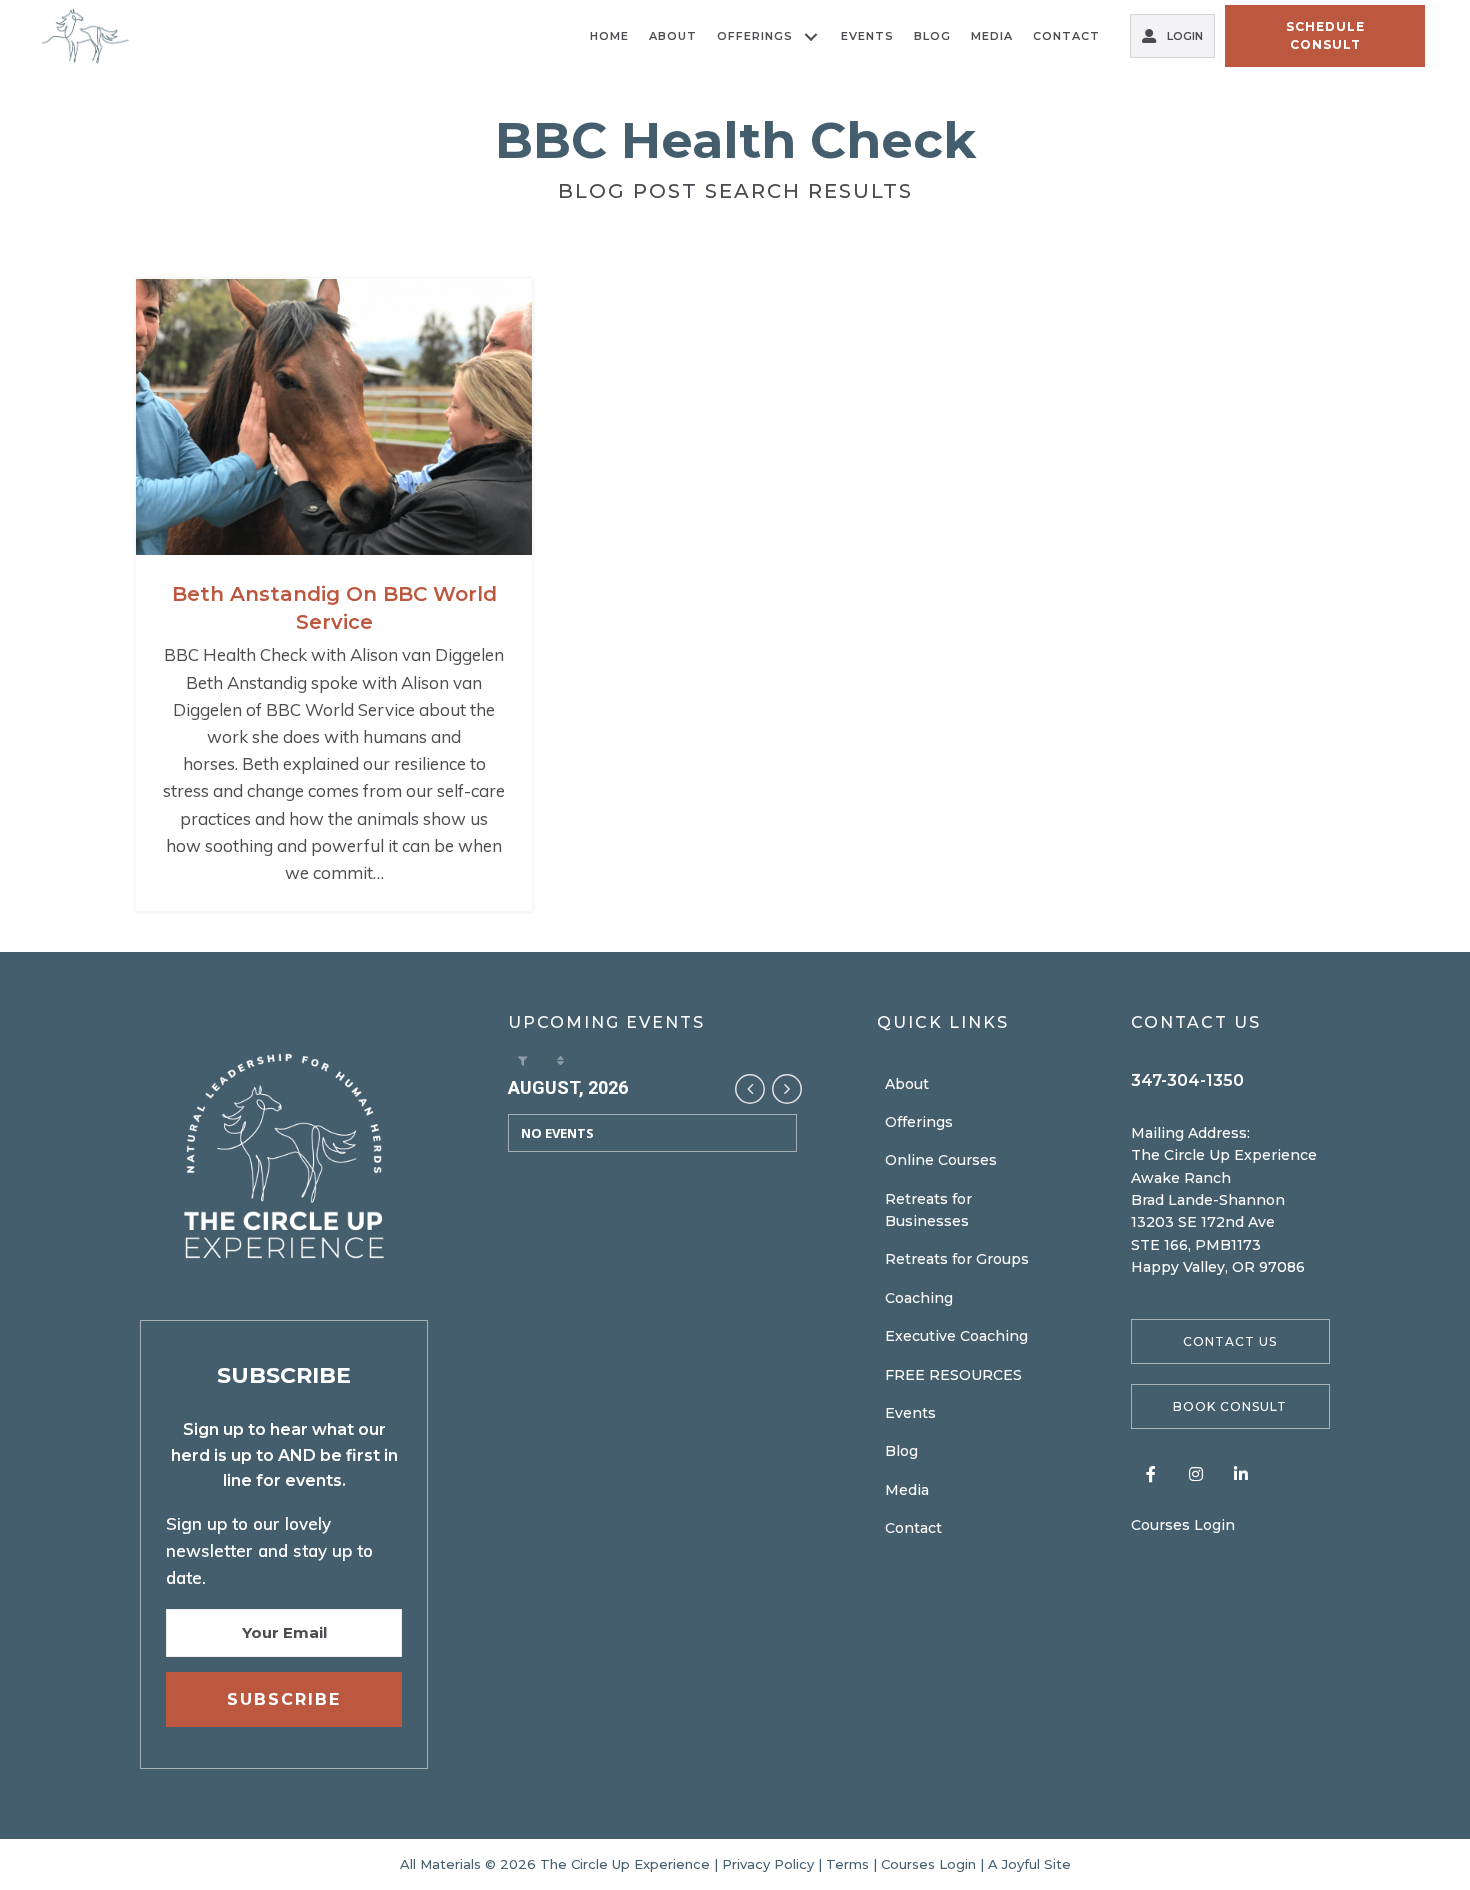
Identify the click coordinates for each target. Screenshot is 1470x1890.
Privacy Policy (768, 1864)
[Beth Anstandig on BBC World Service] (334, 595)
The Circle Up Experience (627, 1864)
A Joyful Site (1029, 1864)
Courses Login (1183, 1525)
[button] (1230, 1341)
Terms (847, 1864)
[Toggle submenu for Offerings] (811, 36)
